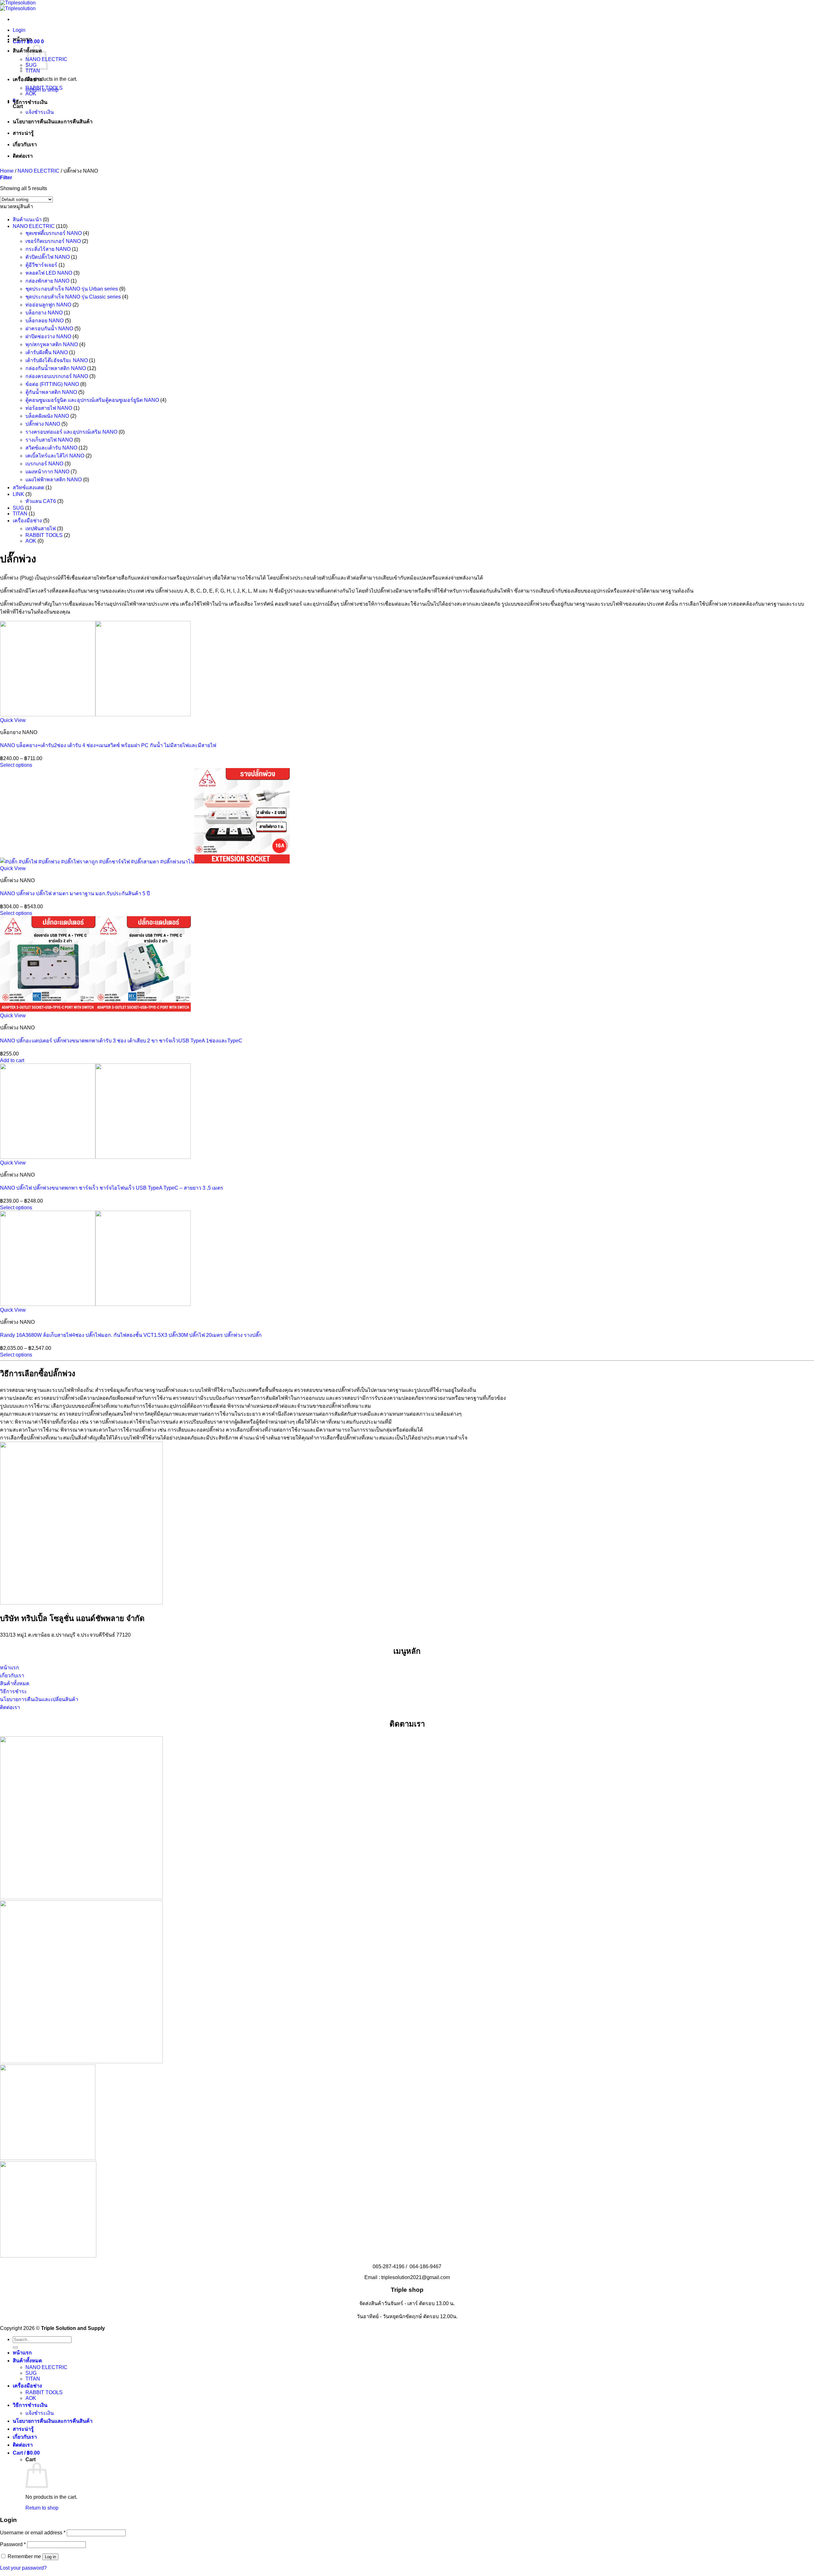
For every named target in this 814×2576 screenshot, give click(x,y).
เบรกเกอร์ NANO (44, 464)
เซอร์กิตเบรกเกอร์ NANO (53, 241)
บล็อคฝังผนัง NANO (47, 416)
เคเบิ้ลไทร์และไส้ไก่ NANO (55, 456)
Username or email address (33, 2533)
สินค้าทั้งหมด (27, 2361)
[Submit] (15, 2347)
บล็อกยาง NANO (44, 313)
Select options (16, 765)
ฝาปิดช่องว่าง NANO (48, 337)
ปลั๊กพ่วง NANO (43, 424)
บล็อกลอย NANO (45, 321)
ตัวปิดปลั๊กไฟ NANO (48, 257)
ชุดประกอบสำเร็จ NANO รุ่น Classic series (73, 297)
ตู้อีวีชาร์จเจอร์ (41, 265)
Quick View (13, 720)
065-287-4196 (389, 2267)
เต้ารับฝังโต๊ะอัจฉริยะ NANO (57, 360)
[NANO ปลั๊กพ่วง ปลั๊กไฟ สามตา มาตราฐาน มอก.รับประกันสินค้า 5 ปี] (145, 862)
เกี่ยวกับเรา (25, 144)
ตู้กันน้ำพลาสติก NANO (51, 392)
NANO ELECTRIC (38, 171)
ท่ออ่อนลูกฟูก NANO (48, 305)
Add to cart (12, 1060)
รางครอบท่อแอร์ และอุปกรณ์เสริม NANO (71, 432)
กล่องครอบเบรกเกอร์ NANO (57, 376)
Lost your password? (23, 2568)
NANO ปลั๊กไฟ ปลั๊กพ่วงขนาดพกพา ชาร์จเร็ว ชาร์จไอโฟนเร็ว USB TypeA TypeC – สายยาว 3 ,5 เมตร (112, 1188)
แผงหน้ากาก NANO (47, 472)
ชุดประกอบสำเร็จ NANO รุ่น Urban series (72, 289)
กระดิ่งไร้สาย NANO (48, 249)
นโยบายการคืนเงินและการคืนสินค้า (53, 122)
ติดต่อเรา (23, 156)
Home (7, 171)
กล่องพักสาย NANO (47, 281)
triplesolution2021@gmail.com (416, 2277)
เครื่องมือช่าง (27, 79)
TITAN (33, 71)
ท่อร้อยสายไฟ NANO (49, 408)
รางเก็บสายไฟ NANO (49, 440)
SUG (18, 508)
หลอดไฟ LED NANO (49, 273)
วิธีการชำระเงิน (30, 102)
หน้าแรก (22, 39)
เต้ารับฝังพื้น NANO (47, 352)
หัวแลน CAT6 (41, 501)
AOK (31, 94)
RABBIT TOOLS (44, 88)
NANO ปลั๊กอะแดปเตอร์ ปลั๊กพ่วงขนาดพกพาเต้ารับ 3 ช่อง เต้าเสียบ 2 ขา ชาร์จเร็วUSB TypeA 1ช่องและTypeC (121, 1041)
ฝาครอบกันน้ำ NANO (49, 329)
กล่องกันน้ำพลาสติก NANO (56, 368)
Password (13, 2544)
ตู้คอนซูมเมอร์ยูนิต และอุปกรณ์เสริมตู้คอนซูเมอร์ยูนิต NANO (92, 400)
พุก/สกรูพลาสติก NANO (52, 344)
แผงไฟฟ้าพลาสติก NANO (54, 480)
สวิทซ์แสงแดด (28, 488)
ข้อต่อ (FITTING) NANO (52, 384)
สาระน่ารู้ (23, 133)
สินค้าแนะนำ (27, 220)
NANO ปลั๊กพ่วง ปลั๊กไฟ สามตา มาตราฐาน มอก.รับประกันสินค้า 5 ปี (75, 893)
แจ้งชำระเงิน (40, 112)
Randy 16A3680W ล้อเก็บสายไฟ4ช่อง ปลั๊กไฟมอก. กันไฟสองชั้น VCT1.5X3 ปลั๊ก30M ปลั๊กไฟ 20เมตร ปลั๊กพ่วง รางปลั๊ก (131, 1335)
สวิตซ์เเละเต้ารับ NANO (51, 448)
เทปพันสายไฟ (41, 529)
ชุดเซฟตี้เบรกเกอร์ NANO (54, 233)
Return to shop (42, 2508)
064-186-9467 (425, 2267)
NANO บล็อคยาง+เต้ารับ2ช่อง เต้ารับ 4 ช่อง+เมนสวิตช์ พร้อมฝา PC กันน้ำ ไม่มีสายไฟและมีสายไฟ (108, 745)
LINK (18, 494)
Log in (50, 2557)
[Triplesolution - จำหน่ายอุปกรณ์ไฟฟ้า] (18, 6)
